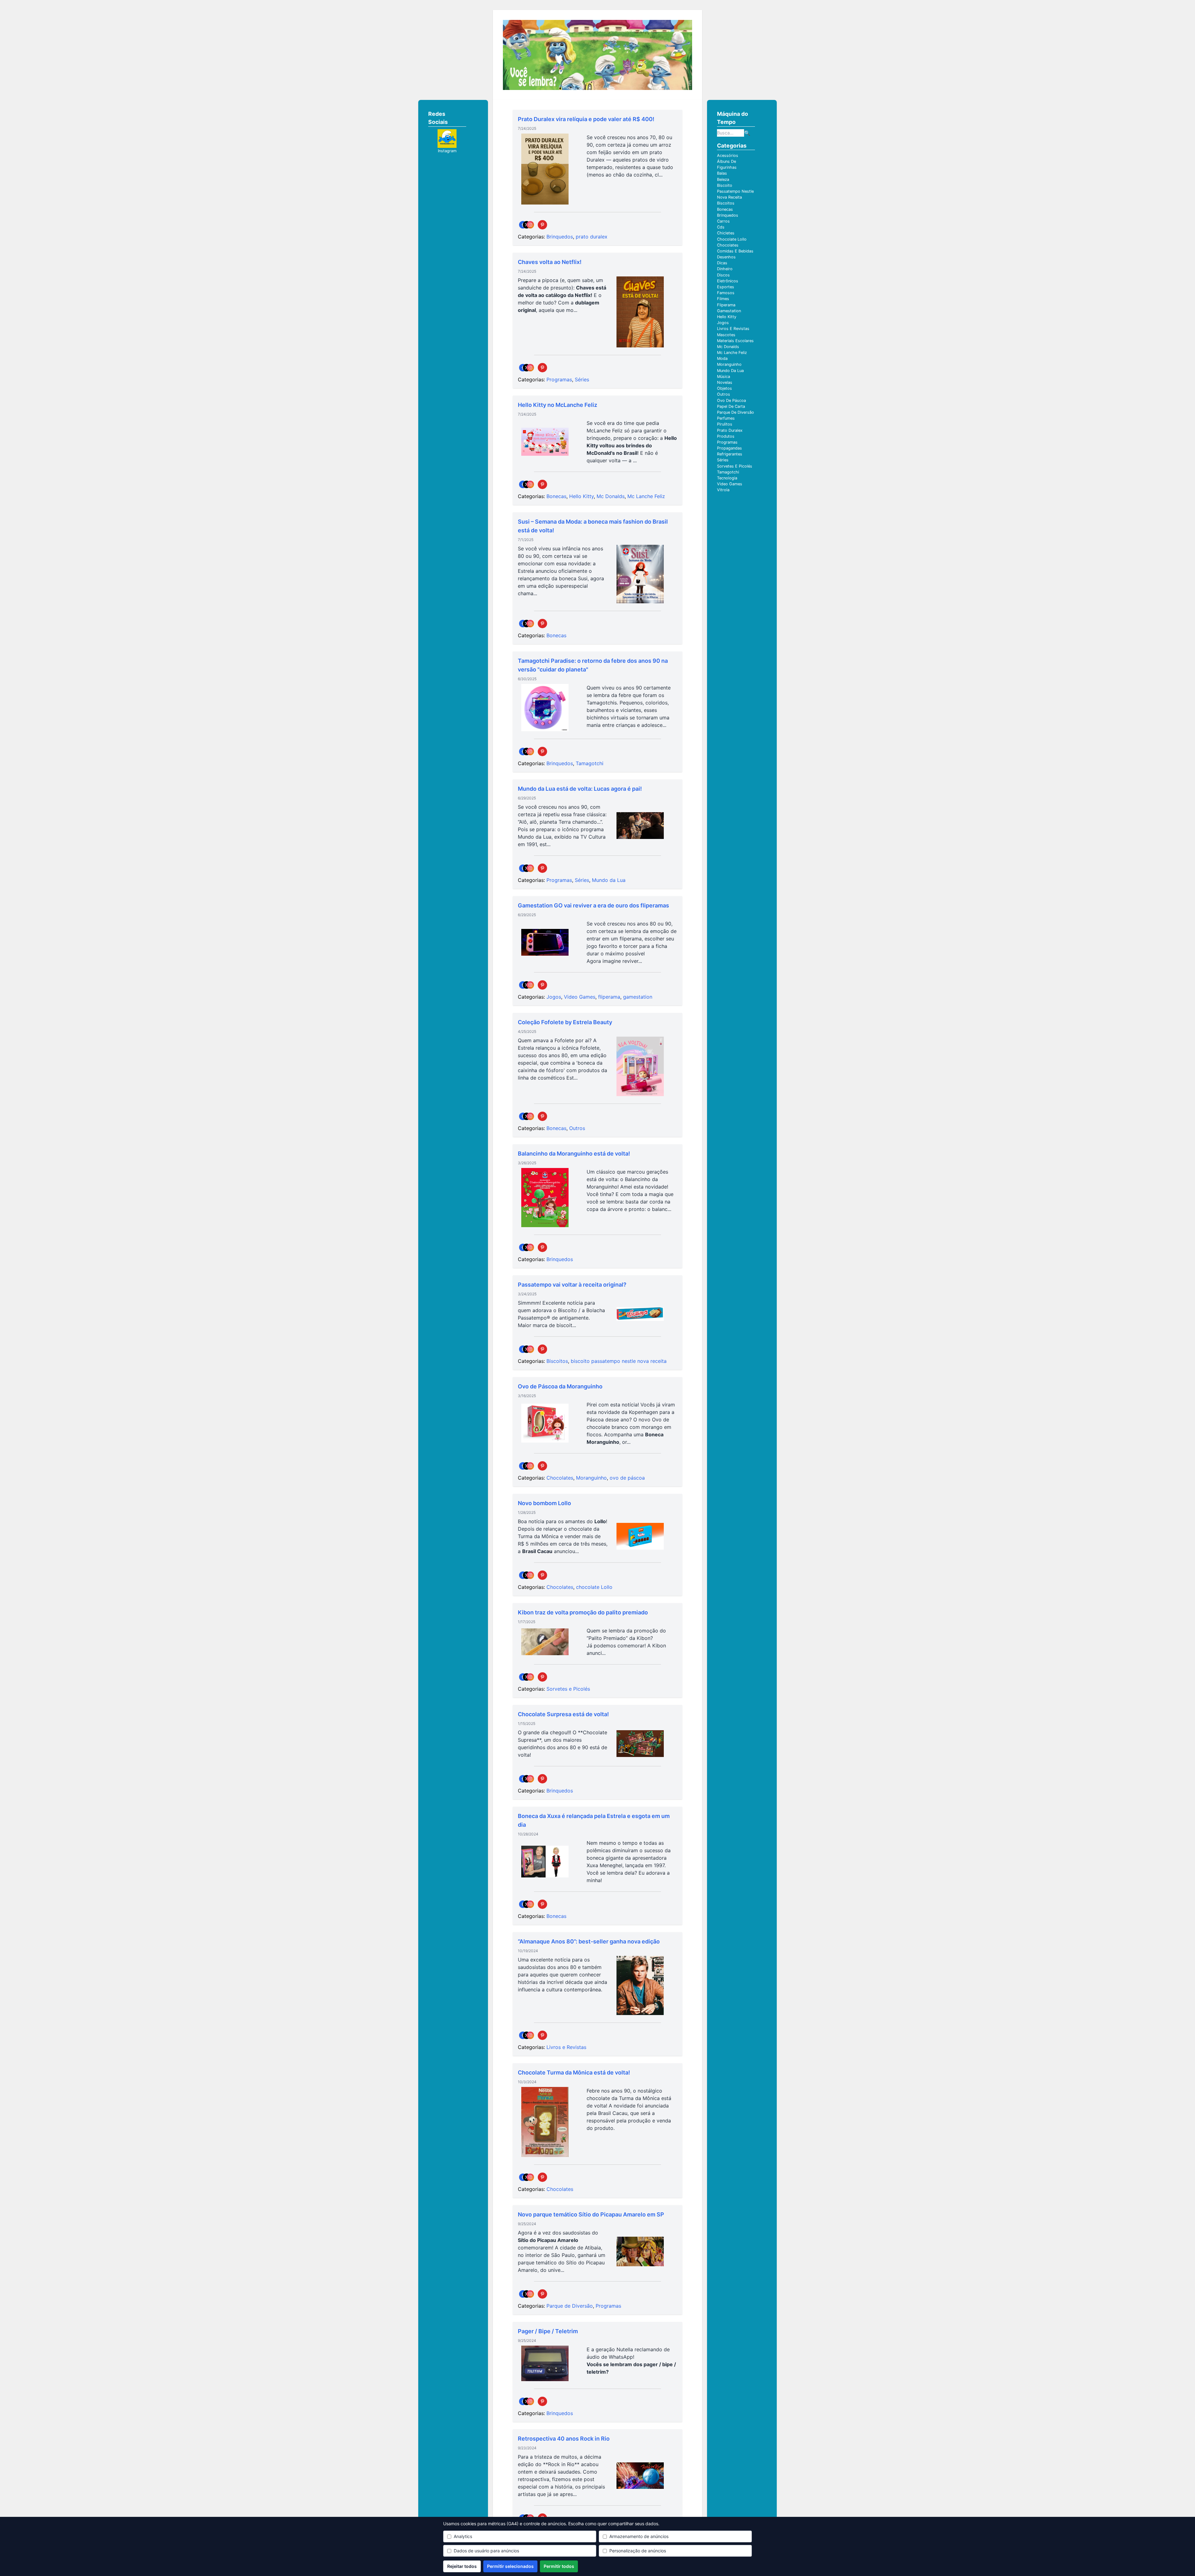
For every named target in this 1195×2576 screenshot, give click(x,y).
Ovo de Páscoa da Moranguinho (560, 1386)
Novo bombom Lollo (544, 1503)
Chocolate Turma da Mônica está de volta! (574, 2072)
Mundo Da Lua (730, 371)
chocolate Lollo (594, 1587)
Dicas (722, 263)
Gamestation (729, 311)
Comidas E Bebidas (735, 251)
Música (724, 377)
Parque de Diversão (570, 2306)
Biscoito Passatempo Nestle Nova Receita (735, 191)
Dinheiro (725, 269)
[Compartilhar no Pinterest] (542, 225)
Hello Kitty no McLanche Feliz (558, 405)
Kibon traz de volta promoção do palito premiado (583, 1612)
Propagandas (729, 448)
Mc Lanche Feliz (646, 496)
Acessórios (728, 155)
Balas (722, 173)
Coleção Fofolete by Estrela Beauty (565, 1022)
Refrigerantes (730, 454)
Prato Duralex (730, 430)
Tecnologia (727, 478)
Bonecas (556, 496)
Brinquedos (560, 237)
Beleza (723, 179)
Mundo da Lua (609, 880)
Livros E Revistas (733, 329)
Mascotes (726, 335)
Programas (559, 379)
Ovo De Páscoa (731, 400)
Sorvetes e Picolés (568, 1689)
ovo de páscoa (627, 1478)
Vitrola (723, 490)
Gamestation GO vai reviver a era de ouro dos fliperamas (593, 905)
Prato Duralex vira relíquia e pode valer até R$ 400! (586, 119)
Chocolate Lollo (732, 239)
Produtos (726, 436)
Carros (723, 221)
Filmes (723, 299)
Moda (722, 358)
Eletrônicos (728, 281)
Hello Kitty (581, 496)
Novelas (725, 382)
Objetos (724, 388)
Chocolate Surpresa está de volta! (563, 1714)
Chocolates (560, 1478)
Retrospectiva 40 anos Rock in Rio (564, 2439)
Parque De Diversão (736, 412)
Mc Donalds (611, 496)
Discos (723, 275)
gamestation (638, 997)
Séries (582, 379)
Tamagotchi (590, 763)
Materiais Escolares (735, 341)
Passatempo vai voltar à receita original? (572, 1285)
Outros (577, 1128)
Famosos (726, 293)
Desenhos (726, 257)
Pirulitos (725, 424)
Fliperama (726, 305)
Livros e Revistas (566, 2047)
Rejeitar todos (462, 2566)
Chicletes (726, 233)
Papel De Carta (731, 406)
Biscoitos (557, 1361)
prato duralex (592, 237)
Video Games (580, 997)
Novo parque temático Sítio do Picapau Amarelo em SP (591, 2214)
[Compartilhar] (527, 225)
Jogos (554, 997)
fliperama (609, 997)
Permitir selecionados (510, 2566)
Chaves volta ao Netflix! (550, 262)
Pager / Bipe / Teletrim (548, 2331)
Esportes (726, 287)
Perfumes (726, 418)
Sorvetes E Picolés (735, 466)
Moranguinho (591, 1478)
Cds (721, 227)
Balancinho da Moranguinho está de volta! (574, 1154)
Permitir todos (559, 2566)
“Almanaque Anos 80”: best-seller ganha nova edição (589, 1941)
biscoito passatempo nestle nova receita (619, 1361)
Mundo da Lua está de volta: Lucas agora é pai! (580, 789)
